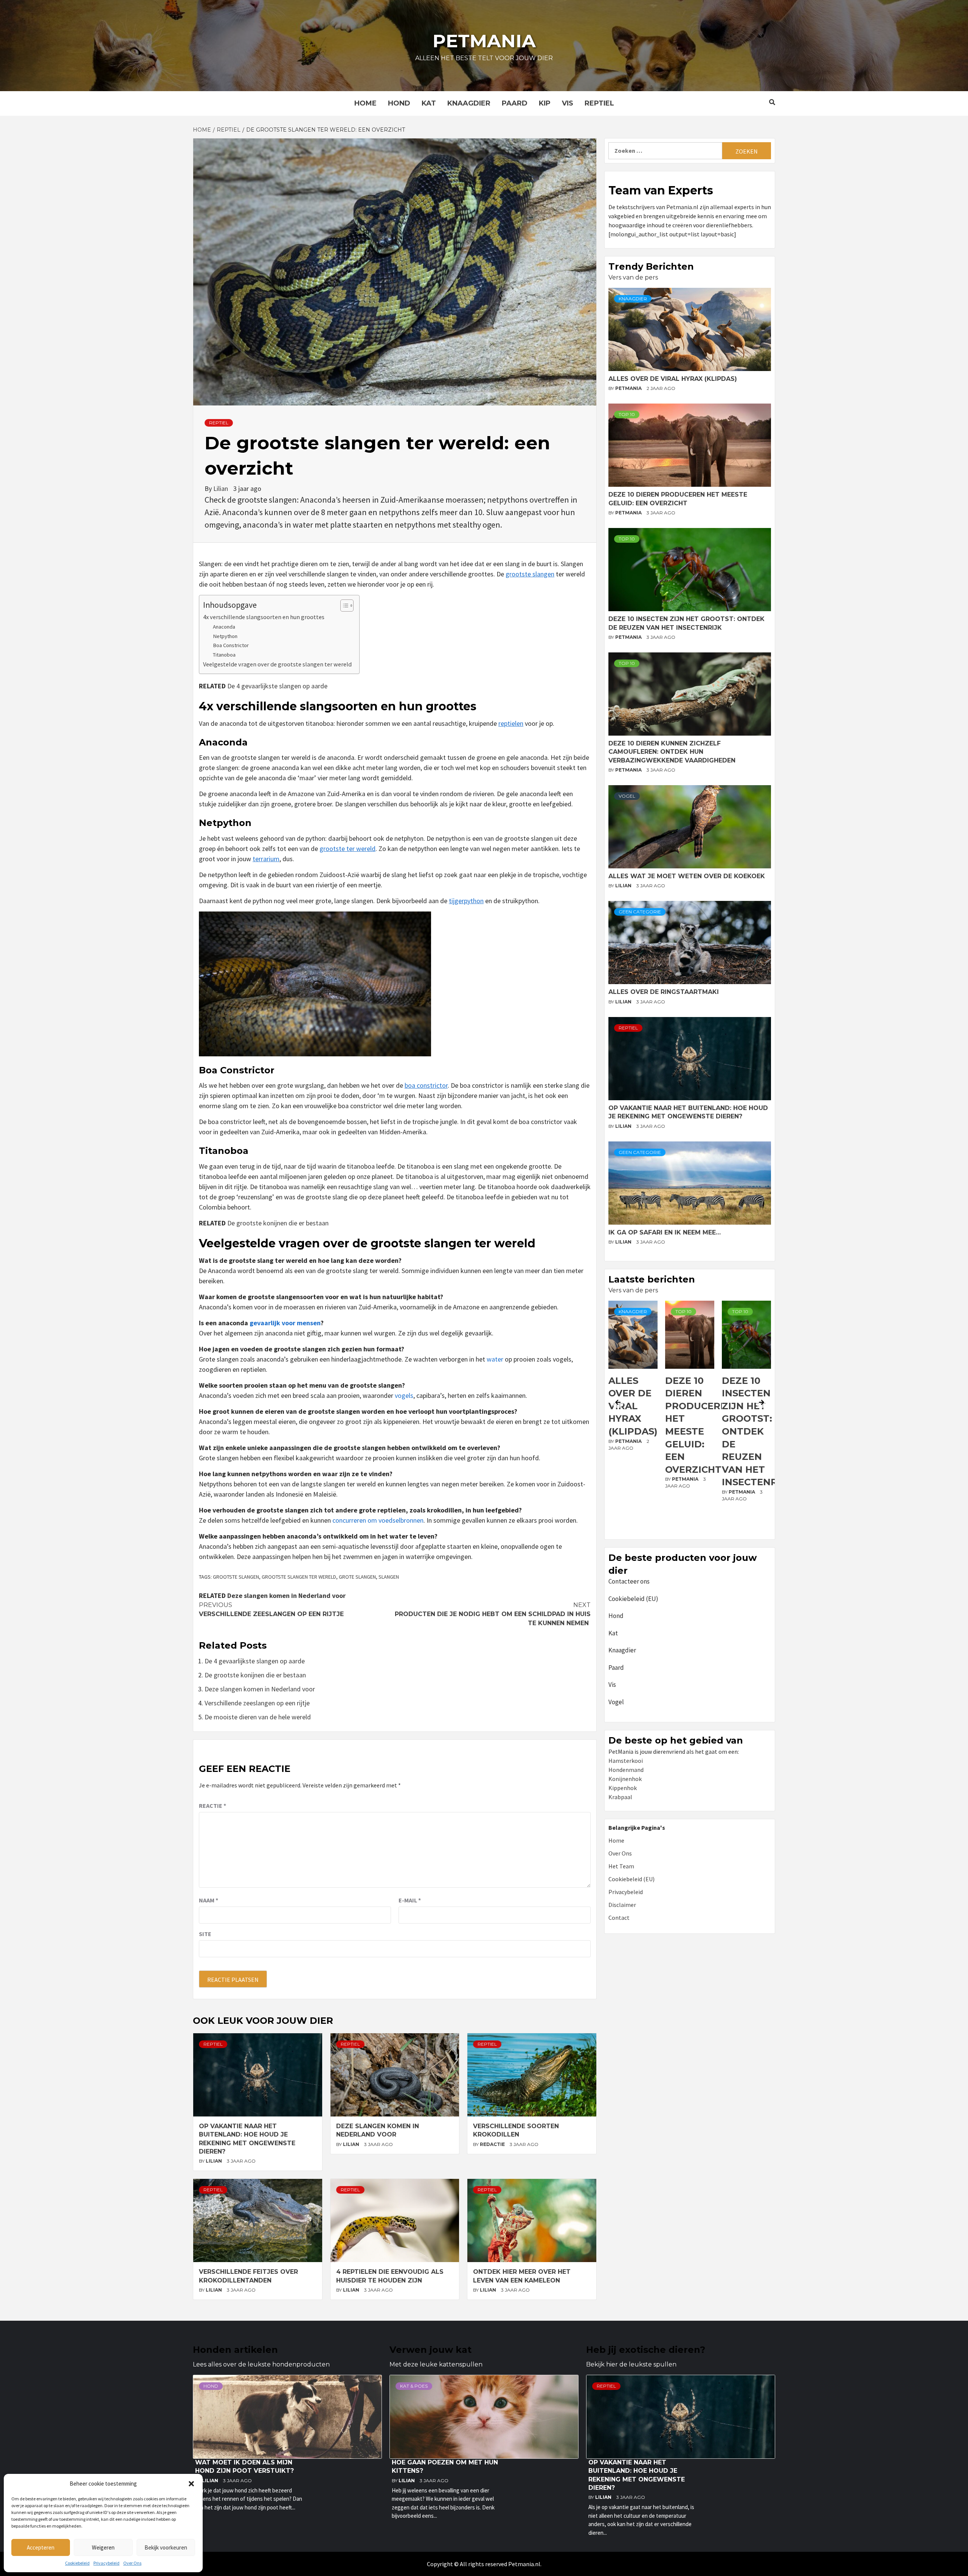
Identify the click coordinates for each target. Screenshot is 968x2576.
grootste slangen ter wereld (299, 1577)
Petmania (484, 41)
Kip (545, 103)
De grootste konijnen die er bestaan (278, 1223)
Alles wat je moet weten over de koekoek (687, 876)
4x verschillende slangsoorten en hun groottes (264, 617)
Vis (568, 103)
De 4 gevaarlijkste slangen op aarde (277, 686)
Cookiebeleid (77, 2563)
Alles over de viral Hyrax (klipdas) (673, 379)
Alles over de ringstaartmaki (664, 992)
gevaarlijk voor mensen (285, 1323)
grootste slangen (530, 574)
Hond (399, 103)
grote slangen (357, 1577)
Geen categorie (640, 912)
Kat (429, 103)
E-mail (410, 1900)
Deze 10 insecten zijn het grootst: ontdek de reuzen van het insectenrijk (700, 1432)
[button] (191, 2484)
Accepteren (41, 2547)
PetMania (629, 388)
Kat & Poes (414, 2386)
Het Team (621, 1866)
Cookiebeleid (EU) (633, 1599)
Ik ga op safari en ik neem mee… (665, 1232)
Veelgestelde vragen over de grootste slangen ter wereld (277, 664)
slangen (389, 1577)
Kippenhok (623, 1788)
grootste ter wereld (347, 849)
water (495, 1359)
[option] (633, 1418)
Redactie (493, 2144)
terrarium (266, 859)
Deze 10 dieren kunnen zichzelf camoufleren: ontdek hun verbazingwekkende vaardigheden (672, 752)
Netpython (225, 636)
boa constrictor (426, 1085)
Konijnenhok (625, 1779)
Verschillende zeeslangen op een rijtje (271, 1609)
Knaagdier (469, 103)
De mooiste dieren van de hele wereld (258, 1717)
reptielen (511, 723)
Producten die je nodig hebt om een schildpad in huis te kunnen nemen (493, 1614)
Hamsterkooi (626, 1761)
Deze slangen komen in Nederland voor (286, 1595)
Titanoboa (224, 655)
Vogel (627, 796)
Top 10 (627, 414)
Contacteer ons (629, 1581)
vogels (404, 1395)
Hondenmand (626, 1770)
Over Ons (132, 2563)
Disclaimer (622, 1905)
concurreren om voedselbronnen (378, 1520)
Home (365, 103)
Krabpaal (620, 1797)
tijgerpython (466, 901)
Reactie (213, 1806)
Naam (209, 1900)
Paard (515, 103)
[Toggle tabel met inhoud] (343, 606)
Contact (619, 1918)
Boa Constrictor (231, 645)
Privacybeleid (106, 2563)
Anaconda (224, 627)
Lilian (221, 488)
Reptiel (599, 103)
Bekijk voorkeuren (166, 2547)
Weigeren (103, 2547)
